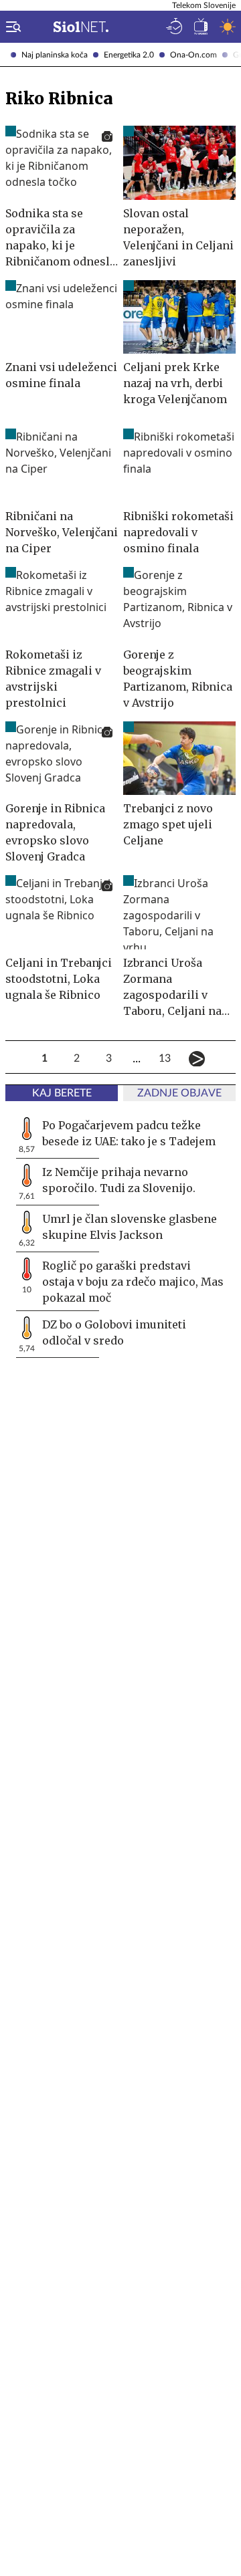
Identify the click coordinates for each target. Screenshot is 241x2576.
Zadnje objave (179, 1093)
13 (165, 1058)
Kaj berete (62, 1093)
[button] (11, 27)
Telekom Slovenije (204, 5)
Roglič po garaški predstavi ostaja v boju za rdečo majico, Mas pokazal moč (133, 1282)
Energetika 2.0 (129, 55)
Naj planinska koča (55, 55)
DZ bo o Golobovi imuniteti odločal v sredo (114, 1332)
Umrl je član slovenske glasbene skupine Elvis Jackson (130, 1227)
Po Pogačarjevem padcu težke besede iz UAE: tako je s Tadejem (129, 1133)
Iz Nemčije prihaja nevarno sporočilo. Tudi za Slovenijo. (119, 1180)
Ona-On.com (193, 55)
